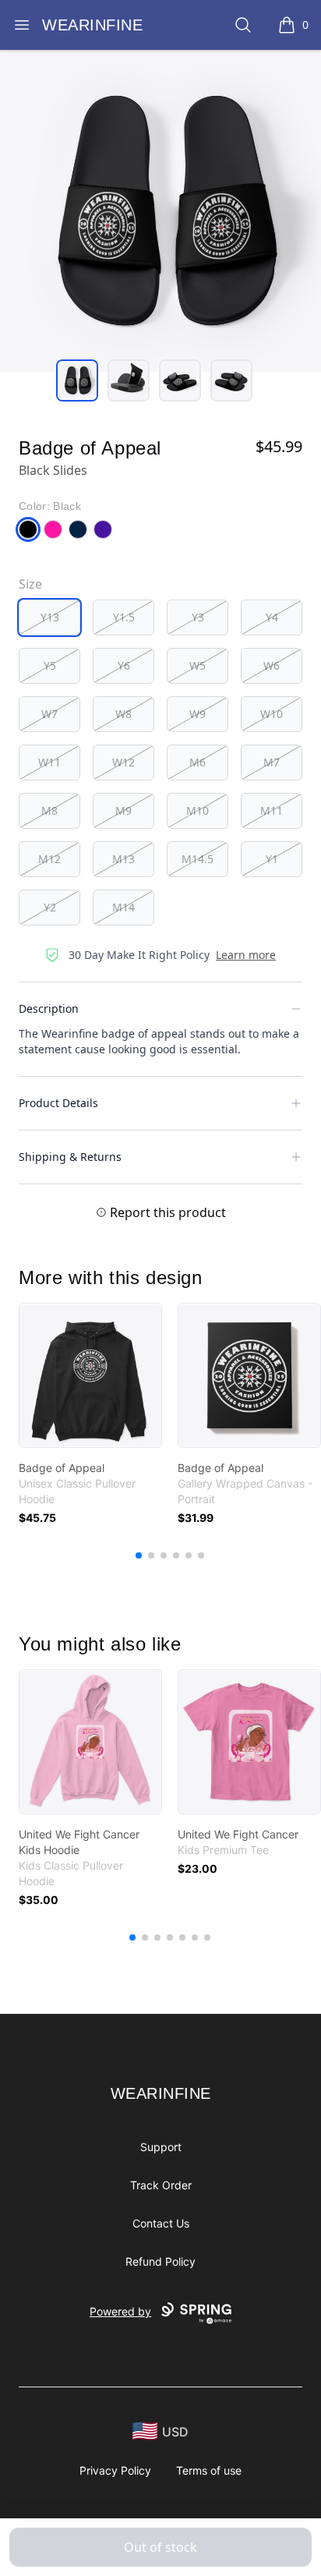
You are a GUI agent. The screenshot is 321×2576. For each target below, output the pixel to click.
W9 (198, 714)
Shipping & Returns (70, 1157)
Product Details (58, 1103)
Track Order (161, 2185)
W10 (272, 714)
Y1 (272, 859)
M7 (272, 762)
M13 (123, 859)
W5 (198, 665)
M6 (198, 762)
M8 (49, 810)
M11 (272, 810)
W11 (49, 762)
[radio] (49, 617)
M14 (123, 907)
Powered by (120, 2311)
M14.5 (198, 859)
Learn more (246, 955)
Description (49, 1008)
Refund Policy (160, 2261)
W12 (123, 762)
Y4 (272, 617)
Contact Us (161, 2223)
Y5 (50, 665)
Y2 (50, 907)
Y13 (50, 617)
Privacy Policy (115, 2470)
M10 (198, 810)
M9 (123, 810)
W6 (272, 665)
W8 (123, 714)
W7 (49, 714)
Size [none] (30, 584)
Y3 (198, 617)
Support (161, 2147)
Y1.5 (124, 617)
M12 (49, 859)
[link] (90, 1375)
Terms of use (209, 2470)
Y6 (124, 665)
